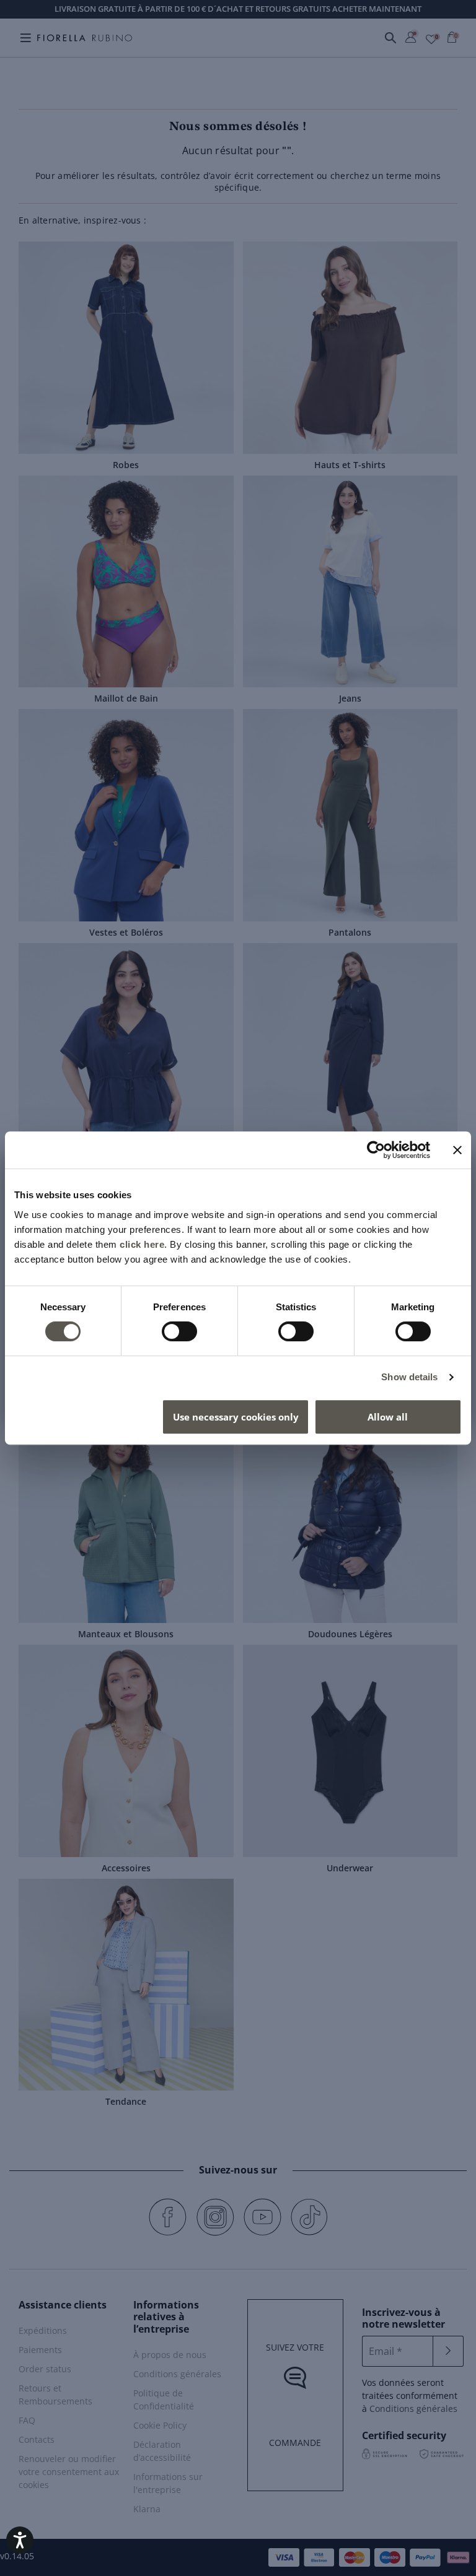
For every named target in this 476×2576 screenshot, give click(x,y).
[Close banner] (457, 1150)
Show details (409, 1377)
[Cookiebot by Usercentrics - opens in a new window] (376, 1150)
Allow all (388, 1417)
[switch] (179, 1331)
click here (142, 1244)
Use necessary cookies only (236, 1417)
